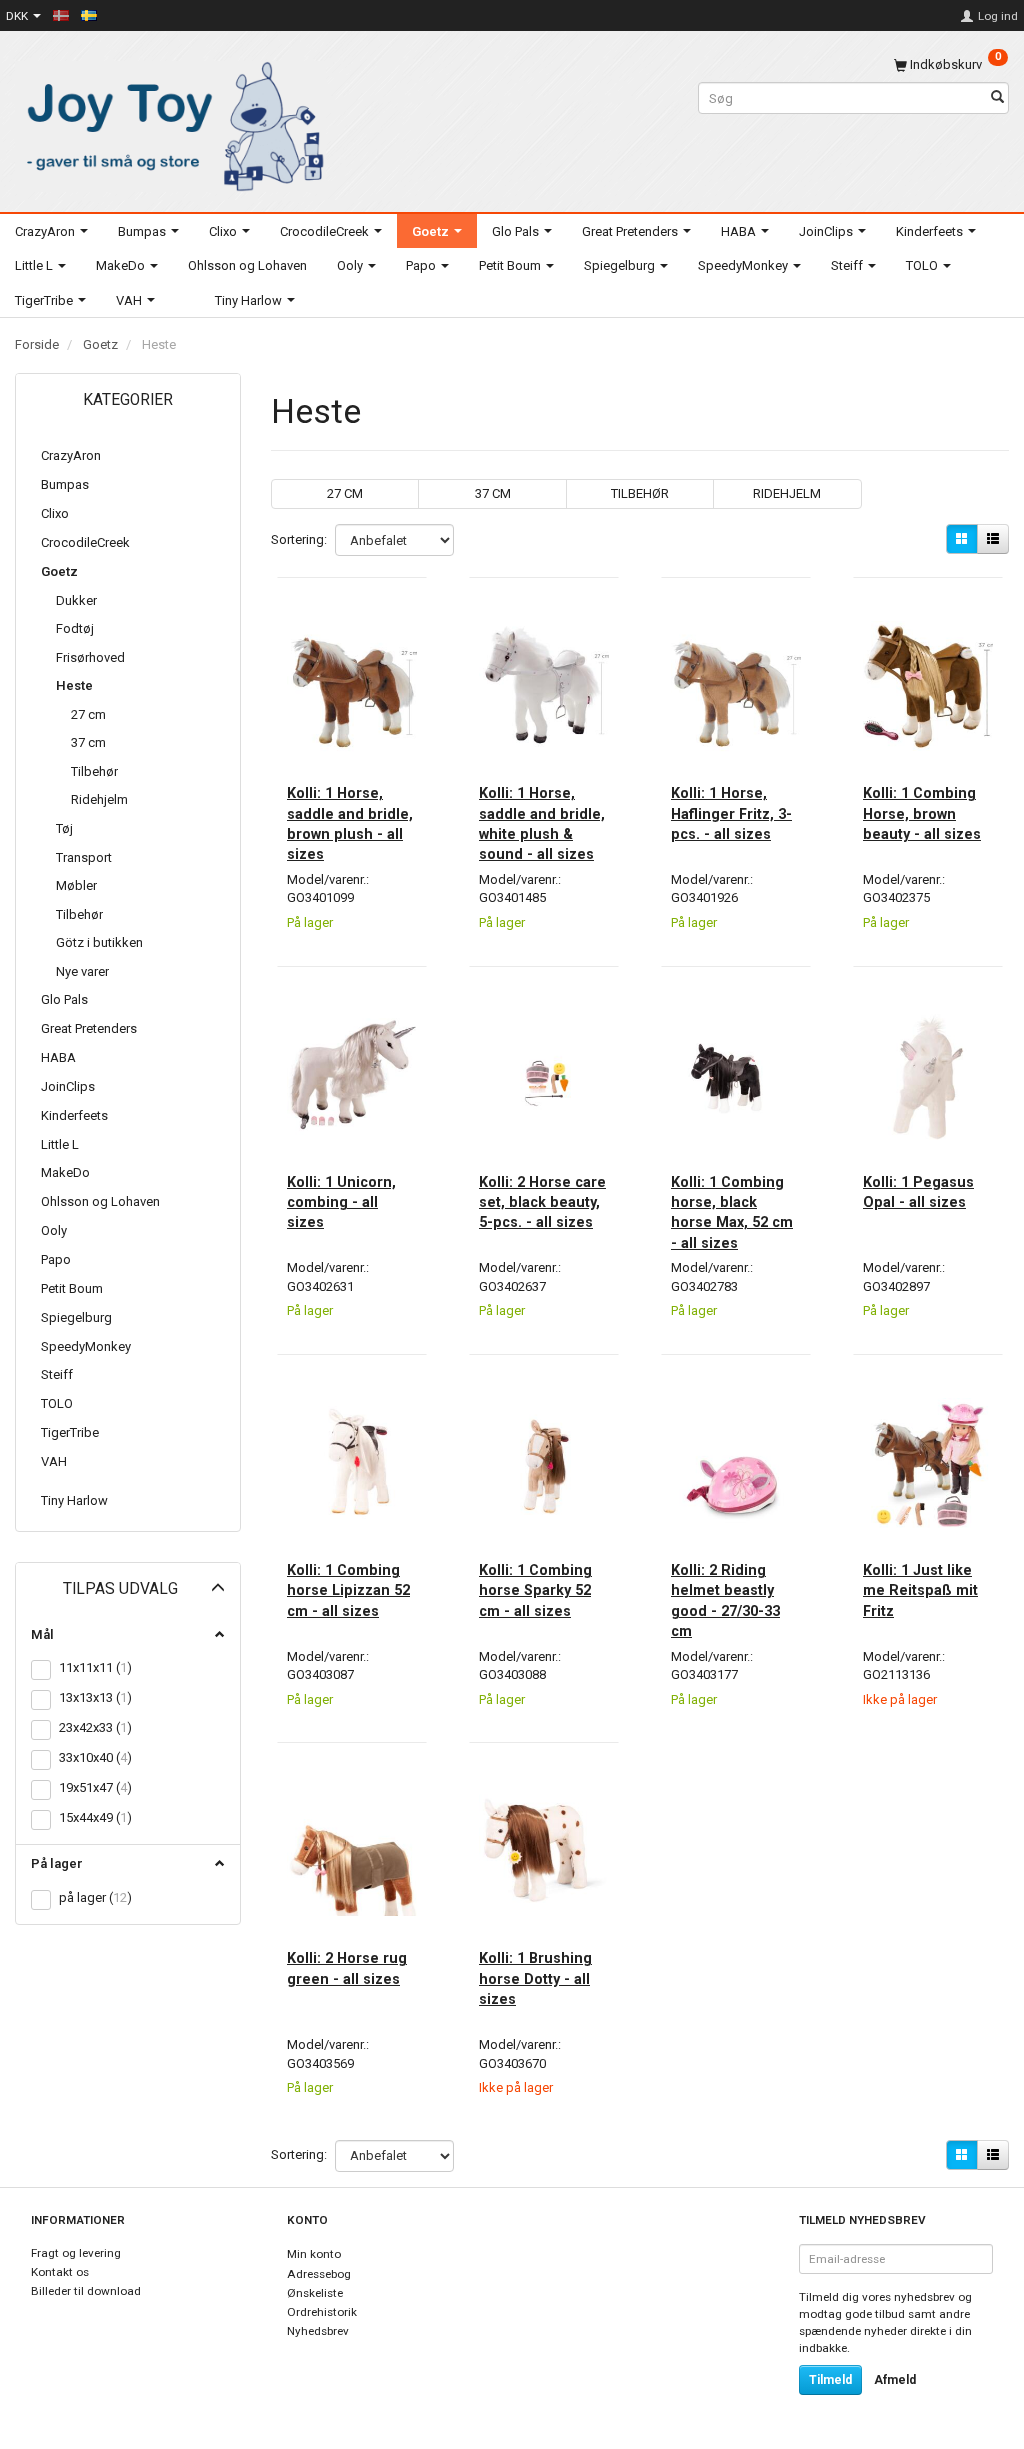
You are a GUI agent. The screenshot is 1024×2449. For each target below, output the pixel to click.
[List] (993, 539)
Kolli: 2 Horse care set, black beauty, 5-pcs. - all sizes (542, 1202)
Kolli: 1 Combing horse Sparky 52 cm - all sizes (535, 1590)
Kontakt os (60, 2272)
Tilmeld (830, 2380)
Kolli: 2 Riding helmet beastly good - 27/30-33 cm (725, 1600)
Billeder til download (86, 2291)
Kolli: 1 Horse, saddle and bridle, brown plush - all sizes (350, 823)
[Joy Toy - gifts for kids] (170, 122)
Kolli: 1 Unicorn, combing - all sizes (341, 1202)
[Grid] (962, 539)
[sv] (89, 15)
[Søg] (997, 98)
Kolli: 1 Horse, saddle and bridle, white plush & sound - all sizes (542, 823)
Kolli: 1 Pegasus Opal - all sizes (918, 1192)
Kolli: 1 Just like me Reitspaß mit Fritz (920, 1590)
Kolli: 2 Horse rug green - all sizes (347, 1968)
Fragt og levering (76, 2253)
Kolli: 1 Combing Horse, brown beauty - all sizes (922, 813)
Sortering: (299, 539)
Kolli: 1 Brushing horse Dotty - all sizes (535, 1978)
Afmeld (895, 2380)
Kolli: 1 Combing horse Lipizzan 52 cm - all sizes (348, 1590)
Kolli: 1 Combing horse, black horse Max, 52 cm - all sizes (732, 1212)
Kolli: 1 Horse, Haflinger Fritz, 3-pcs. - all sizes (731, 813)
